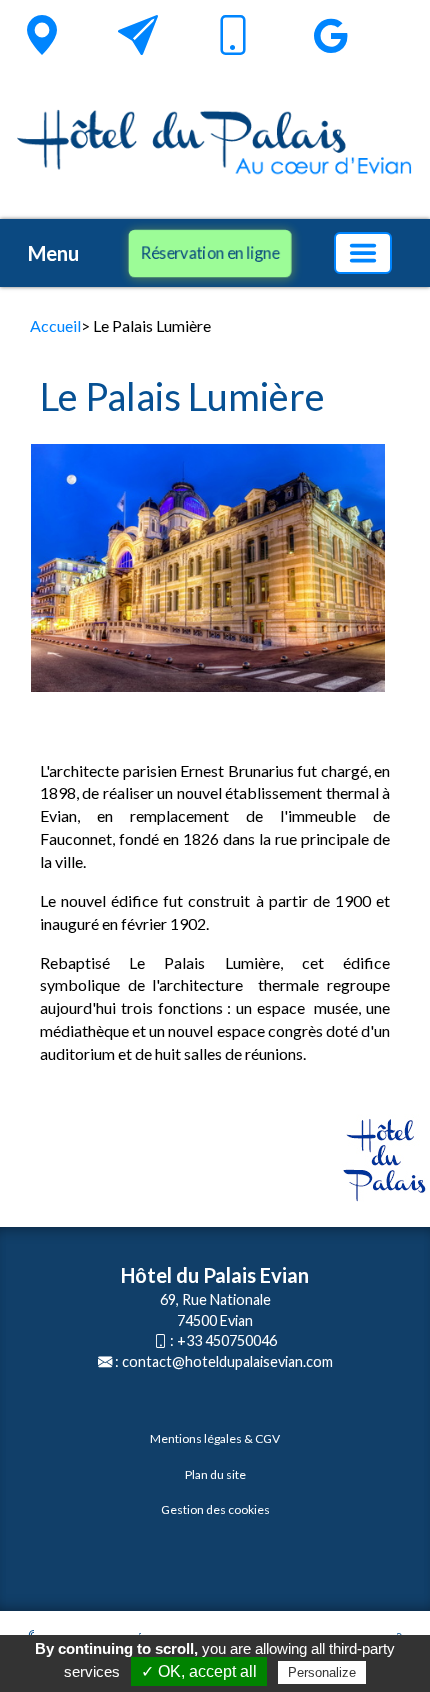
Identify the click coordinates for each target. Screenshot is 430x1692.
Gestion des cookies (215, 1509)
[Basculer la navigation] (363, 253)
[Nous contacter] (138, 35)
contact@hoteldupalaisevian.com (227, 1361)
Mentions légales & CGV (215, 1438)
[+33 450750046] (233, 38)
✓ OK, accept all (199, 1671)
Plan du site (215, 1474)
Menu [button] (53, 253)
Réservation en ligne (209, 252)
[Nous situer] (42, 35)
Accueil (55, 325)
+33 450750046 (227, 1340)
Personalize (322, 1672)
